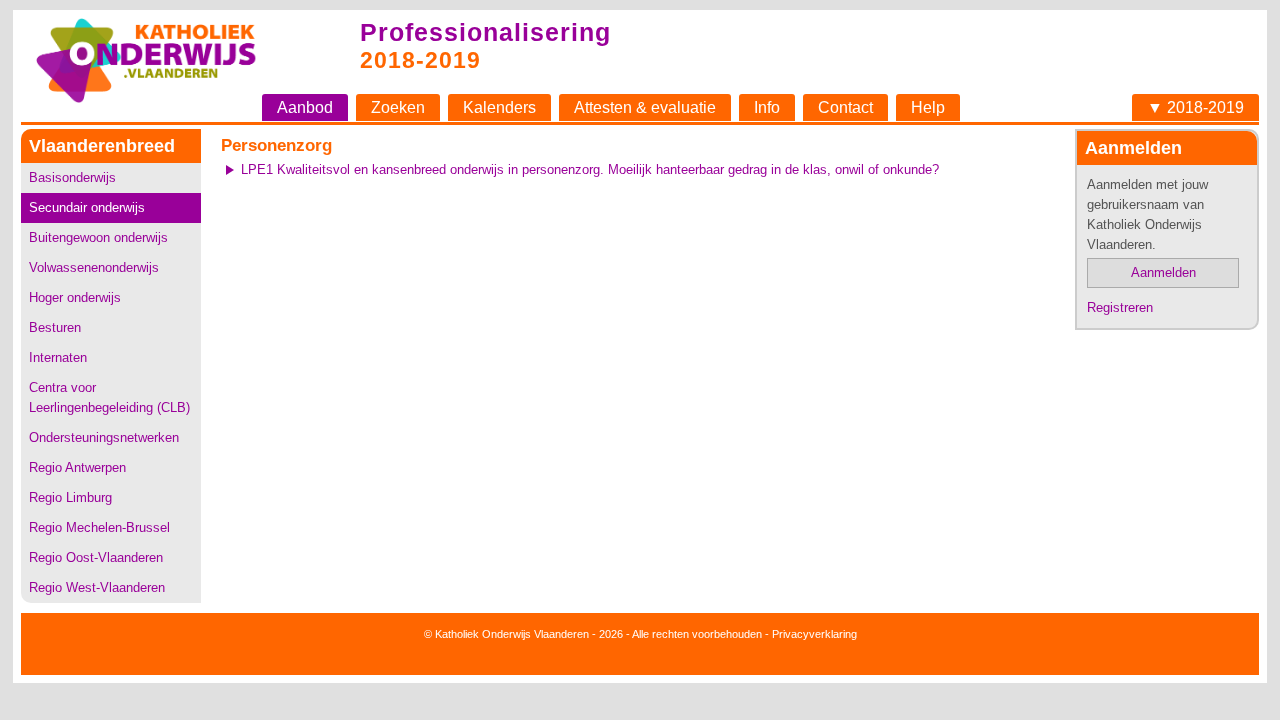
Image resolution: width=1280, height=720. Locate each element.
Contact (845, 107)
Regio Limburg (70, 497)
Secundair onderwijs (87, 207)
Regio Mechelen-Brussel (99, 527)
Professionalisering (485, 32)
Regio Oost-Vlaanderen (96, 557)
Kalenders (499, 107)
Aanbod (305, 107)
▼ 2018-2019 (1195, 107)
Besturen (55, 327)
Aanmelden (1163, 272)
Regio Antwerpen (77, 467)
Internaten (58, 357)
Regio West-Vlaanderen (97, 587)
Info (767, 107)
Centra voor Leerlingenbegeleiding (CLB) (109, 397)
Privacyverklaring (814, 634)
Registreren (1120, 307)
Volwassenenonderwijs (94, 267)
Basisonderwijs (72, 177)
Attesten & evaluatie (645, 107)
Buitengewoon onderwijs (98, 237)
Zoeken (398, 107)
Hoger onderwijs (75, 297)
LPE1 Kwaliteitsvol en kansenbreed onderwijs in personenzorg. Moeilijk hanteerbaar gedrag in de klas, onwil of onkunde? (590, 169)
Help (928, 107)
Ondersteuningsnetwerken (104, 437)
